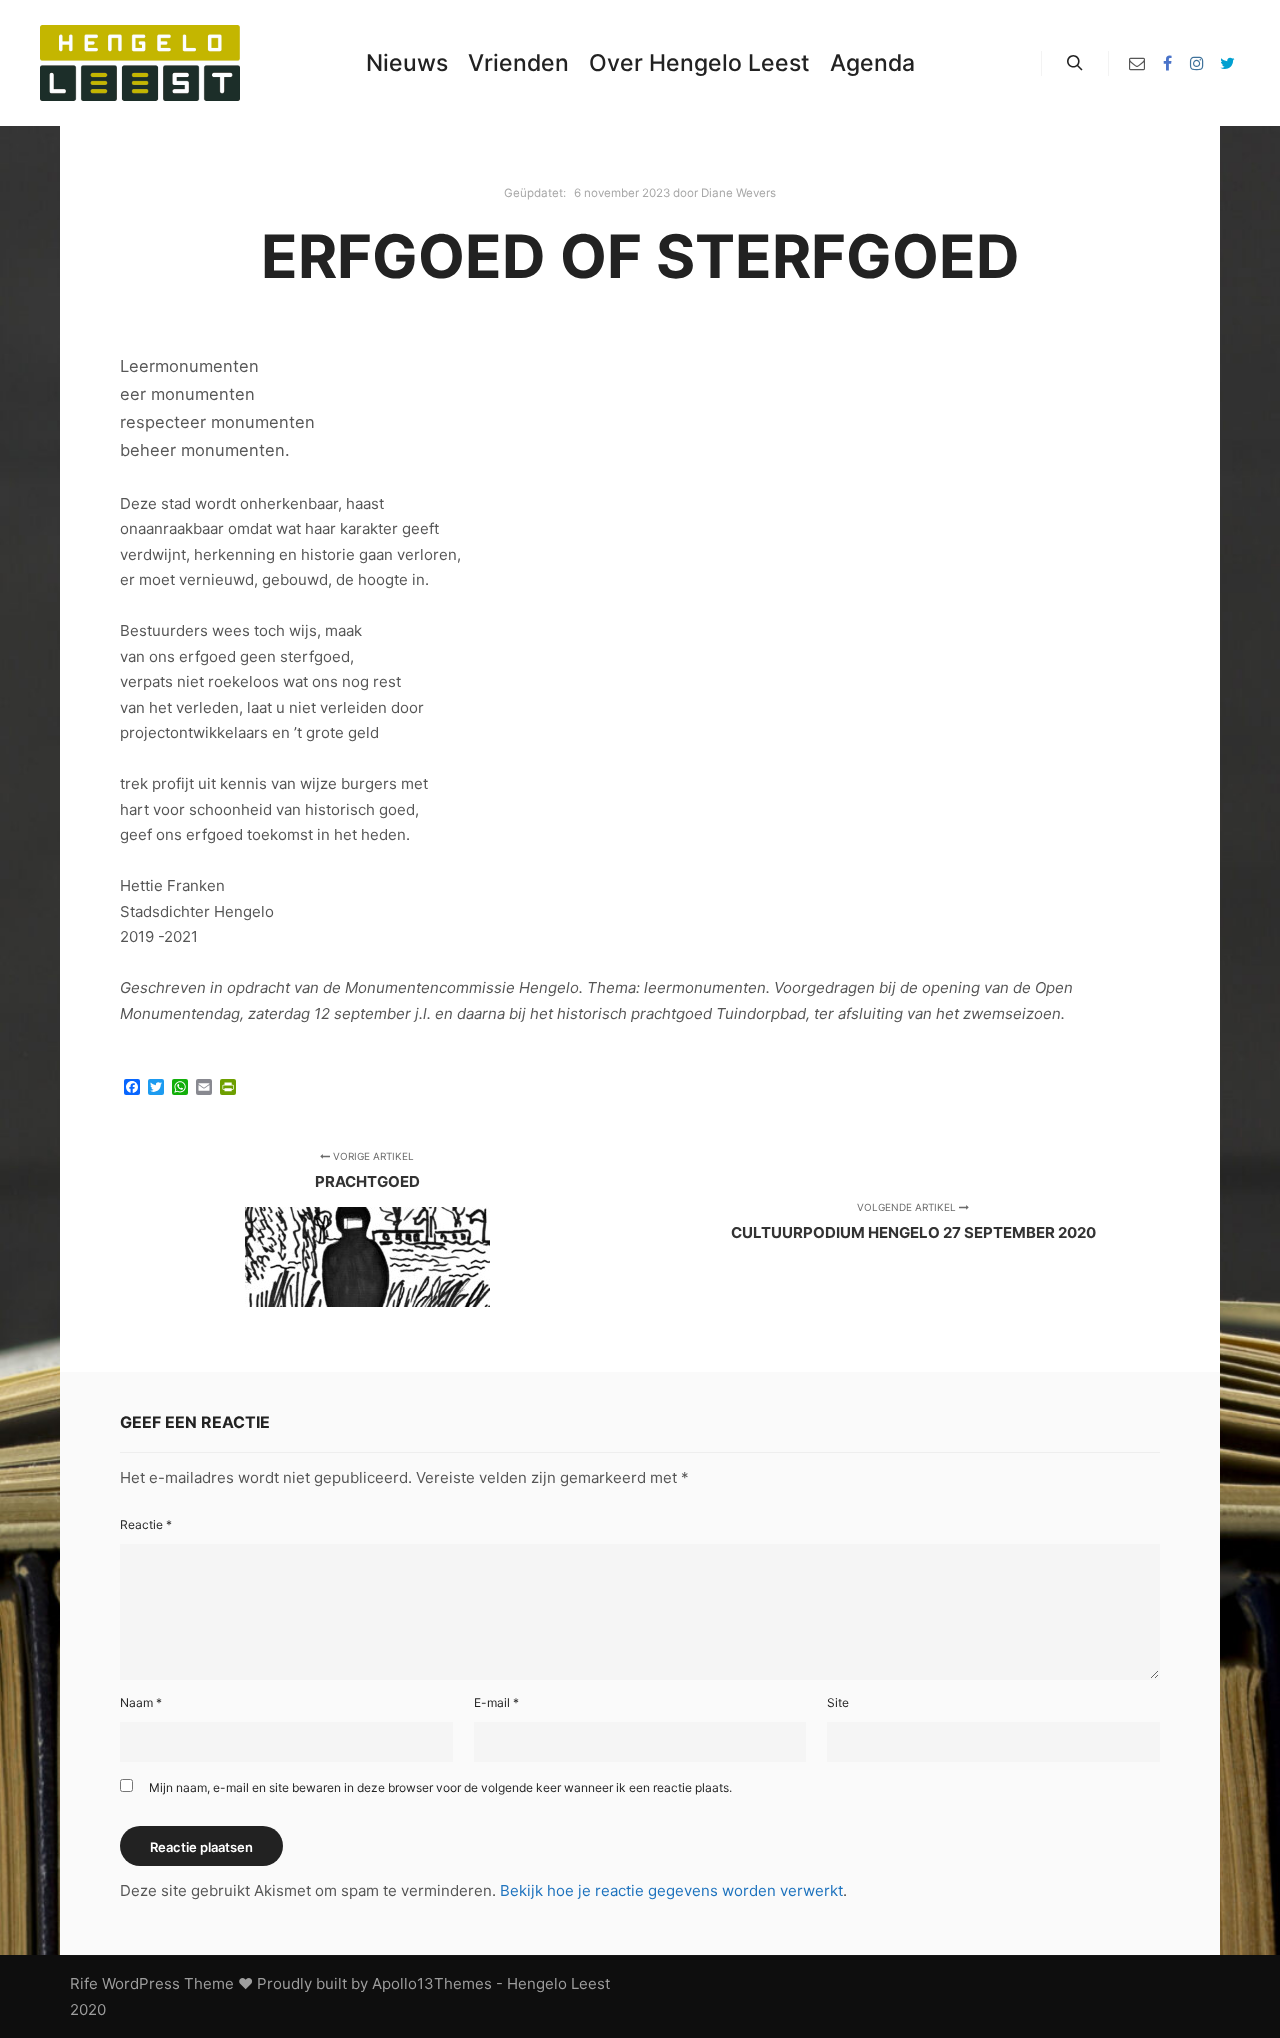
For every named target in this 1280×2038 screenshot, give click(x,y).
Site (838, 1702)
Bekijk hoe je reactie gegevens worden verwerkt (671, 1890)
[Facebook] (1167, 63)
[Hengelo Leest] (140, 63)
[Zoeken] (1075, 63)
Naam (141, 1702)
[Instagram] (1197, 63)
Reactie (146, 1524)
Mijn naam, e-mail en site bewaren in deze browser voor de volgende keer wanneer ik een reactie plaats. (440, 1787)
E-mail (496, 1702)
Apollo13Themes (432, 1983)
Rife (84, 1983)
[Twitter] (1227, 63)
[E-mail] (1137, 63)
